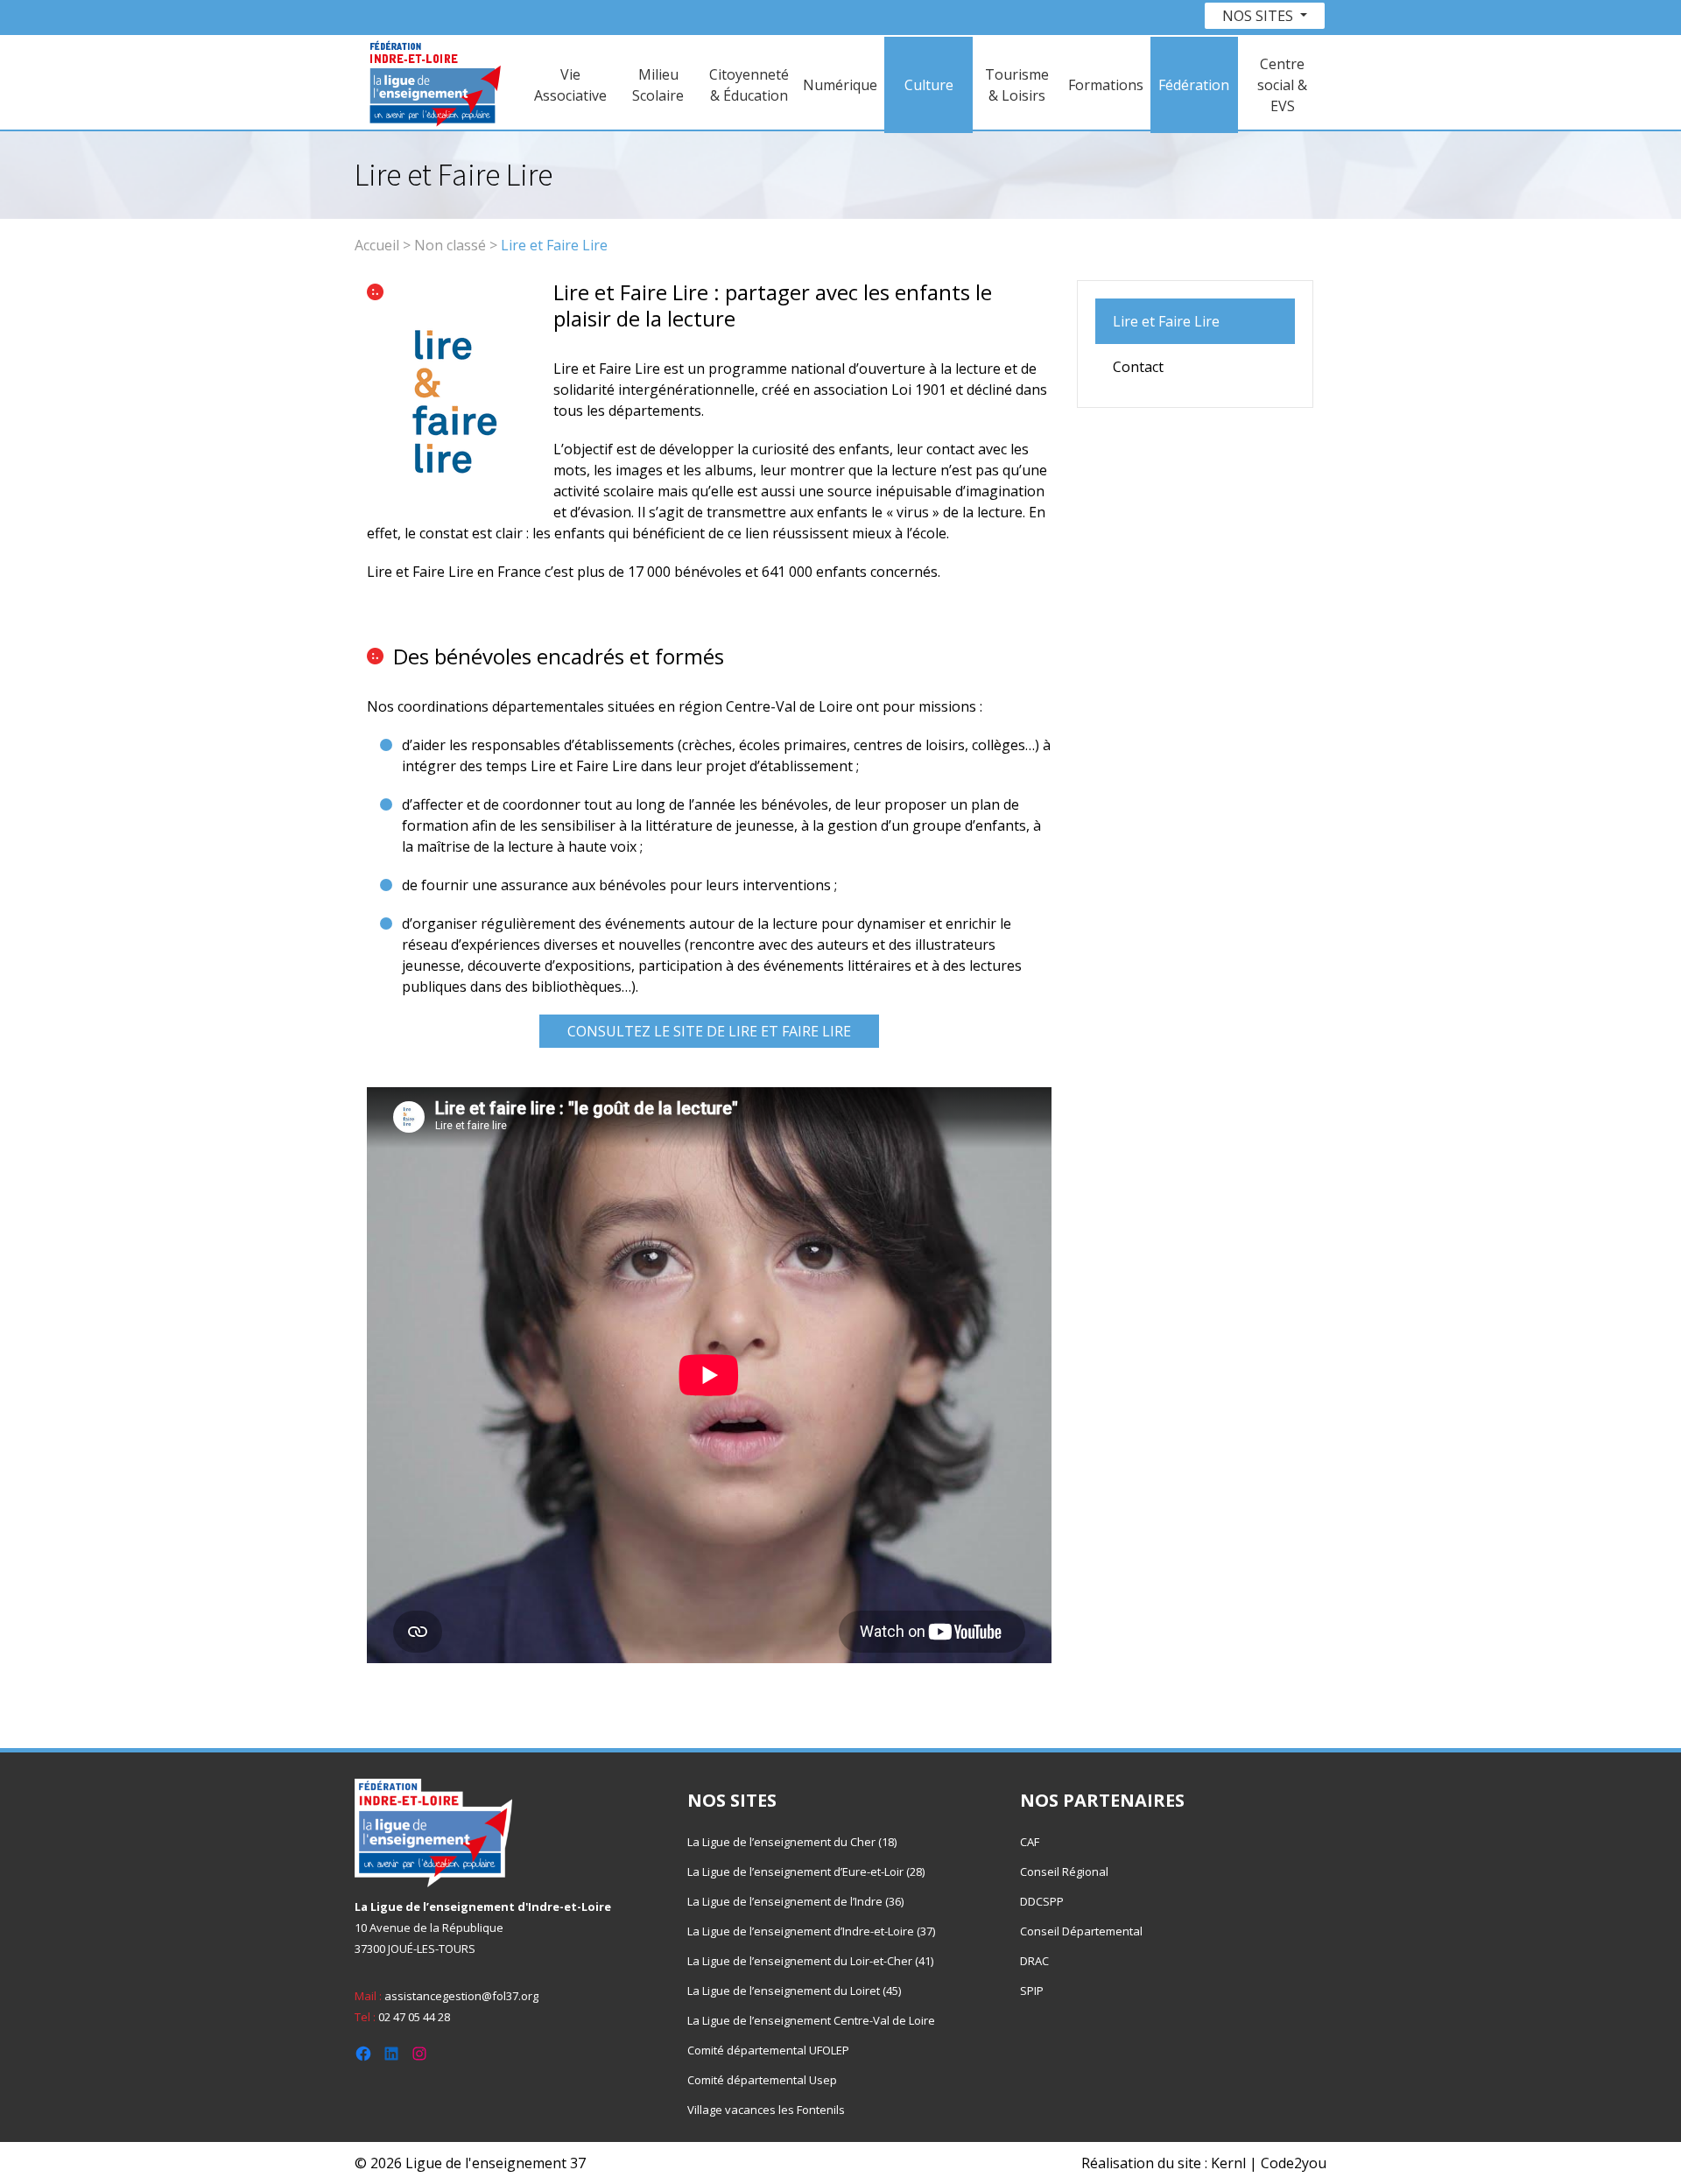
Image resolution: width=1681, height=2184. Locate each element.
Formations (1106, 85)
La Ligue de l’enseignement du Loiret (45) (794, 1991)
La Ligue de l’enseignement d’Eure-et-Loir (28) (806, 1871)
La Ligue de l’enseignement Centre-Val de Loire (811, 2020)
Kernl (1228, 2163)
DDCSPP (1042, 1901)
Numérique (840, 85)
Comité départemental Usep (762, 2080)
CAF (1030, 1842)
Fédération (1194, 85)
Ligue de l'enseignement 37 (496, 2163)
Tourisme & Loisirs (1017, 85)
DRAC (1034, 1961)
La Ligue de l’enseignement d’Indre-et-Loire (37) (811, 1931)
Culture (929, 85)
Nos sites (1259, 16)
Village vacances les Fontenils (766, 2110)
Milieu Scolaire (658, 85)
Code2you (1294, 2163)
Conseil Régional (1064, 1871)
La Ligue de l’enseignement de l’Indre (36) (795, 1901)
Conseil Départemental (1081, 1931)
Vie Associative (570, 85)
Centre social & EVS (1282, 85)
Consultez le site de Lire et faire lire (709, 1031)
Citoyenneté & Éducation (749, 85)
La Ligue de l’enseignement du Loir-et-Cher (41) (810, 1961)
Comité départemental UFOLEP (768, 2050)
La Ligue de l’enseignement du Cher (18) (792, 1842)
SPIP (1032, 1991)
